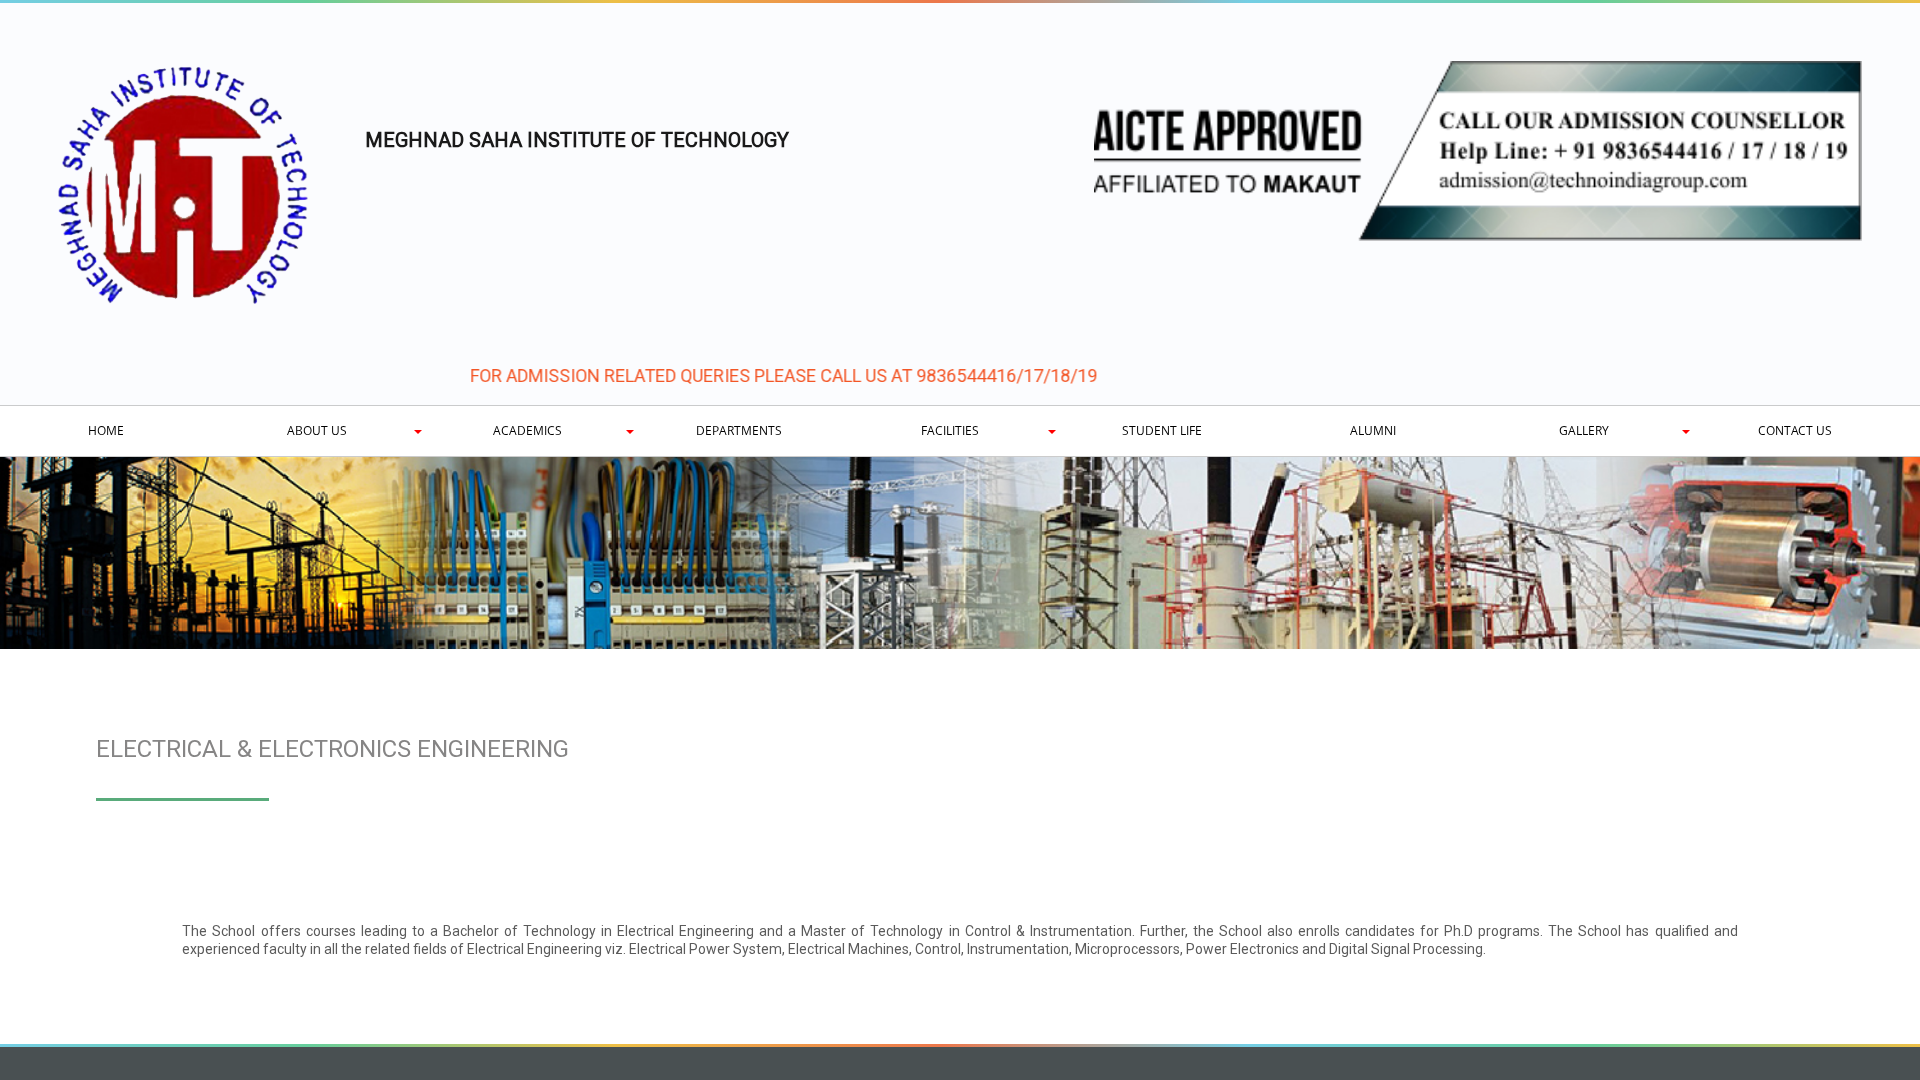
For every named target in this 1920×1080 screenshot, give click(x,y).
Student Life (1162, 430)
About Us (317, 430)
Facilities (950, 430)
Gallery (1584, 430)
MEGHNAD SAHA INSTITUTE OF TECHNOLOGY (577, 140)
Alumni (1373, 430)
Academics (527, 430)
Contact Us (1795, 430)
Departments (739, 430)
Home (106, 430)
